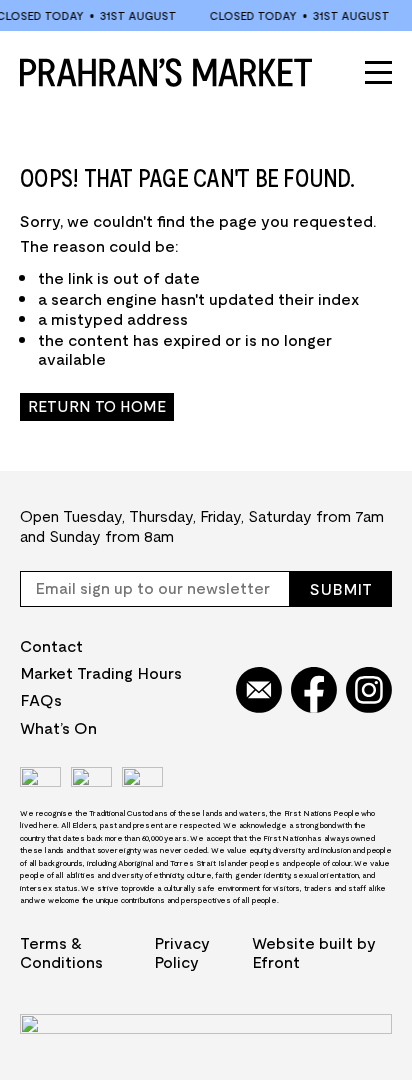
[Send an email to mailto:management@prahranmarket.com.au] (259, 691)
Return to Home (97, 405)
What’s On (58, 727)
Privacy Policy (182, 952)
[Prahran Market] (166, 72)
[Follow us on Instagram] (369, 691)
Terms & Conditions (61, 952)
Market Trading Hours (101, 672)
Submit (341, 588)
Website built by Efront (314, 952)
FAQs (41, 699)
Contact (51, 645)
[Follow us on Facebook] (314, 691)
